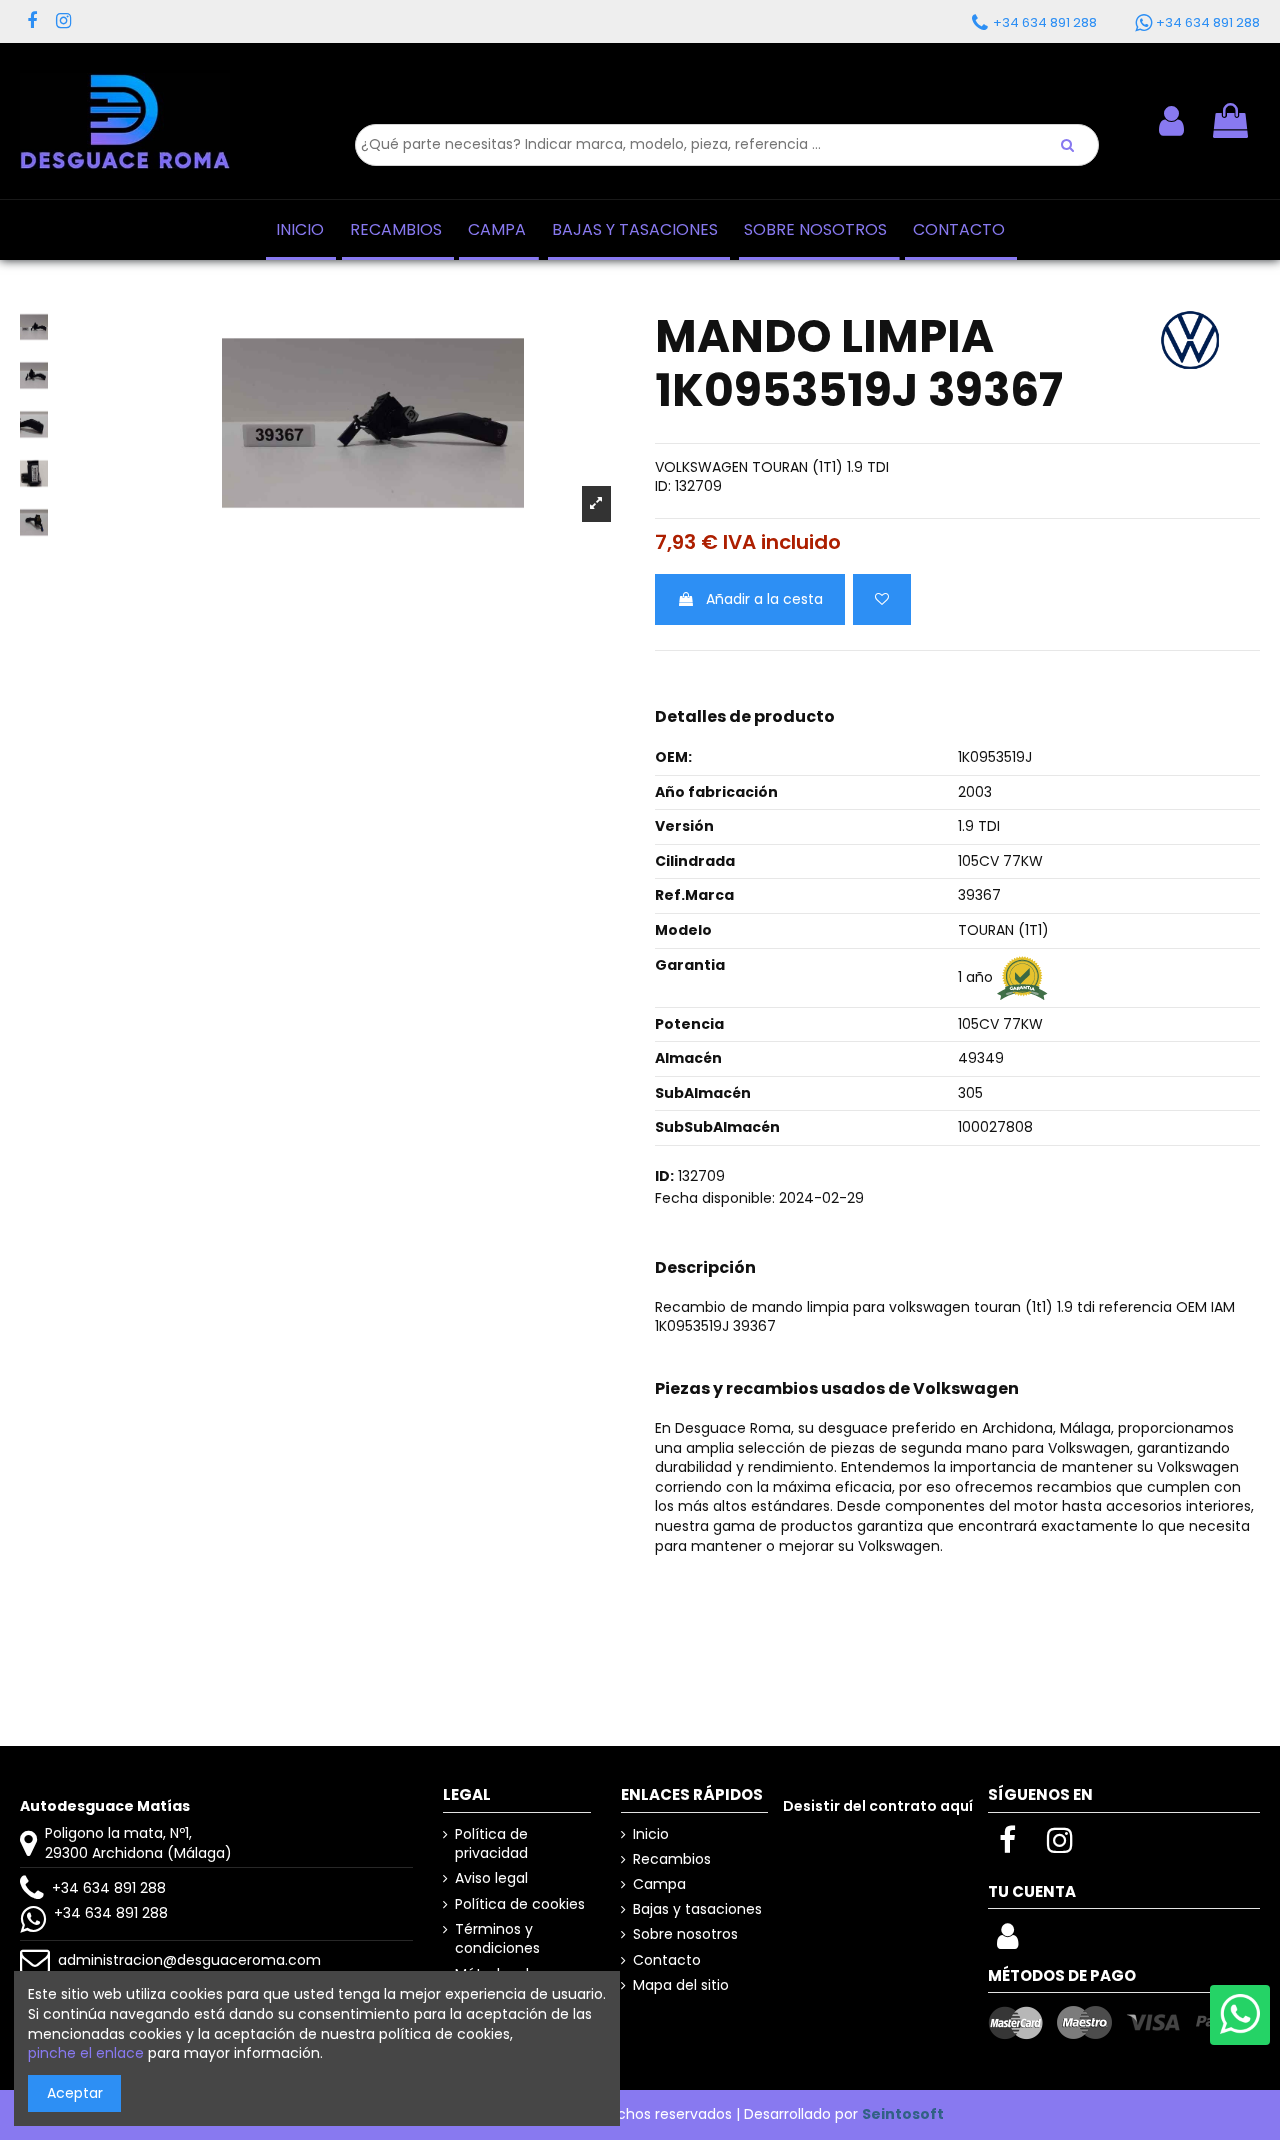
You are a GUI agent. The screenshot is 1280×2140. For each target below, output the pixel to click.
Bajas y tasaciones (697, 1909)
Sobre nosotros (685, 1934)
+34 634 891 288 (109, 1888)
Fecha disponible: (715, 1198)
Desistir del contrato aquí (878, 1806)
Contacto (667, 1960)
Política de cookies (520, 1904)
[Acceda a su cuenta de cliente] (1007, 1942)
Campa (659, 1884)
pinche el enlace (86, 2053)
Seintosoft (903, 2114)
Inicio (651, 1834)
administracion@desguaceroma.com (189, 1960)
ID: (663, 486)
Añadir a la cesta (764, 599)
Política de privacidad (491, 1844)
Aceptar (75, 2093)
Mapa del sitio (681, 1985)
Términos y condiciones (497, 1939)
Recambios (672, 1859)
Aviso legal (491, 1878)
